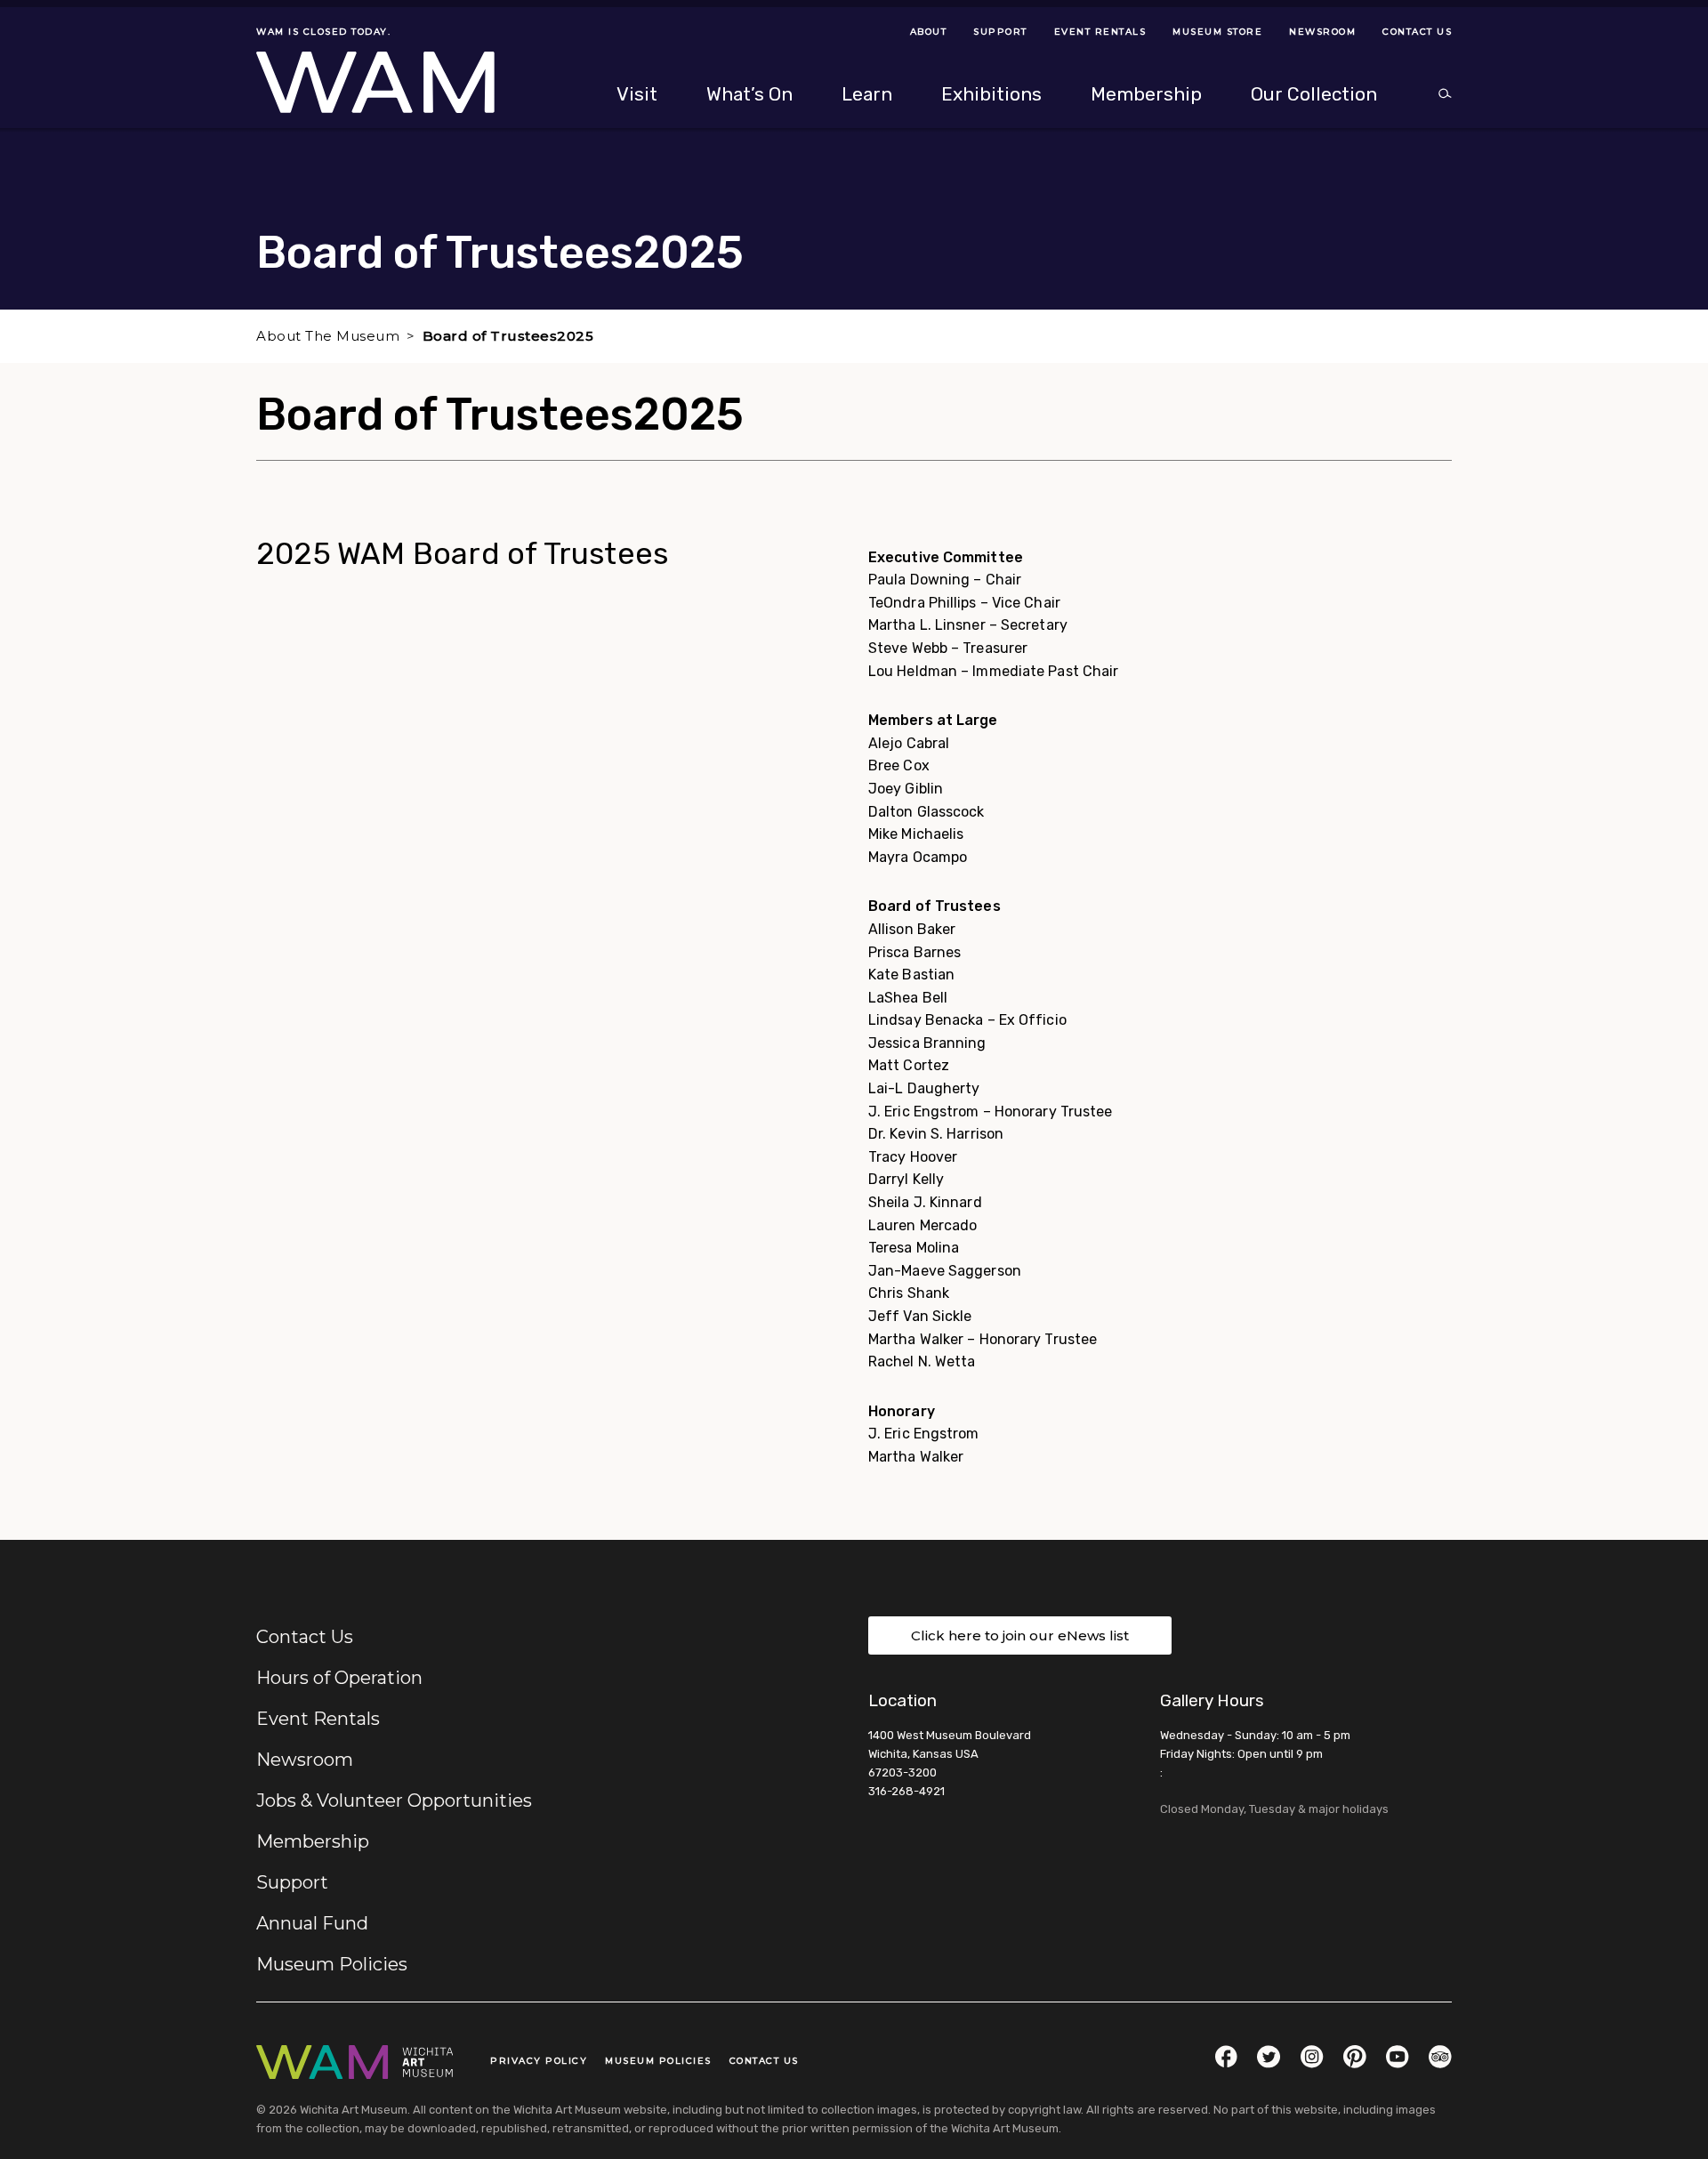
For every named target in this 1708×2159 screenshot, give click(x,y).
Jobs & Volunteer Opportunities (394, 1801)
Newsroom (305, 1760)
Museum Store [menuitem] (1217, 32)
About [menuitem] (929, 32)
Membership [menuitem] (1146, 94)
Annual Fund (312, 1923)
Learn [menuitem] (867, 94)
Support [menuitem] (1000, 32)
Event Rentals (318, 1719)
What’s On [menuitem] (749, 94)
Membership (313, 1841)
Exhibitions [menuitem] (991, 94)
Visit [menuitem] (637, 94)
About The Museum (328, 336)
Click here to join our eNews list (1020, 1635)
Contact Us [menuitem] (1417, 32)
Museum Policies (332, 1964)
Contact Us (305, 1637)
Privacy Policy (539, 2061)
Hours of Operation (339, 1678)
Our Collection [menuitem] (1314, 94)
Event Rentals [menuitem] (1100, 32)
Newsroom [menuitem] (1322, 32)
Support (292, 1882)
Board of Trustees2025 (508, 336)
